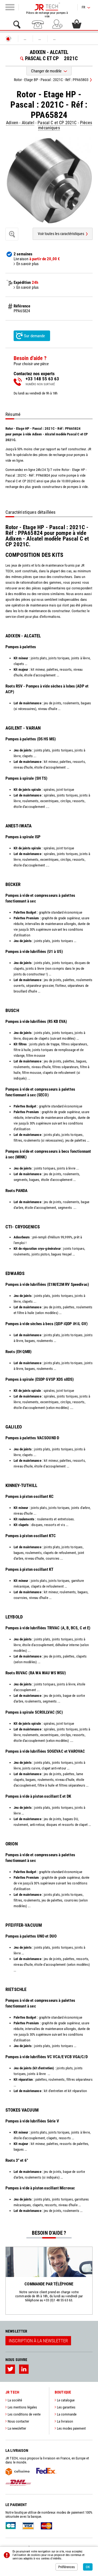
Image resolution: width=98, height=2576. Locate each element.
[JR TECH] (8, 39)
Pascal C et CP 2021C (57, 123)
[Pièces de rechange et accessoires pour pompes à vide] (47, 7)
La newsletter (17, 2428)
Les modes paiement (71, 2428)
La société (15, 2400)
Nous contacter (18, 2421)
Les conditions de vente (24, 2414)
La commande (67, 2414)
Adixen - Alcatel (20, 123)
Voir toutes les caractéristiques (61, 234)
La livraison (65, 2421)
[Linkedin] (24, 2369)
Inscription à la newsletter (38, 2341)
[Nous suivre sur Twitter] (10, 2369)
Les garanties (66, 2407)
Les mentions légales (22, 2407)
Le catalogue (66, 2400)
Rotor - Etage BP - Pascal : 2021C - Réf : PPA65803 (51, 80)
